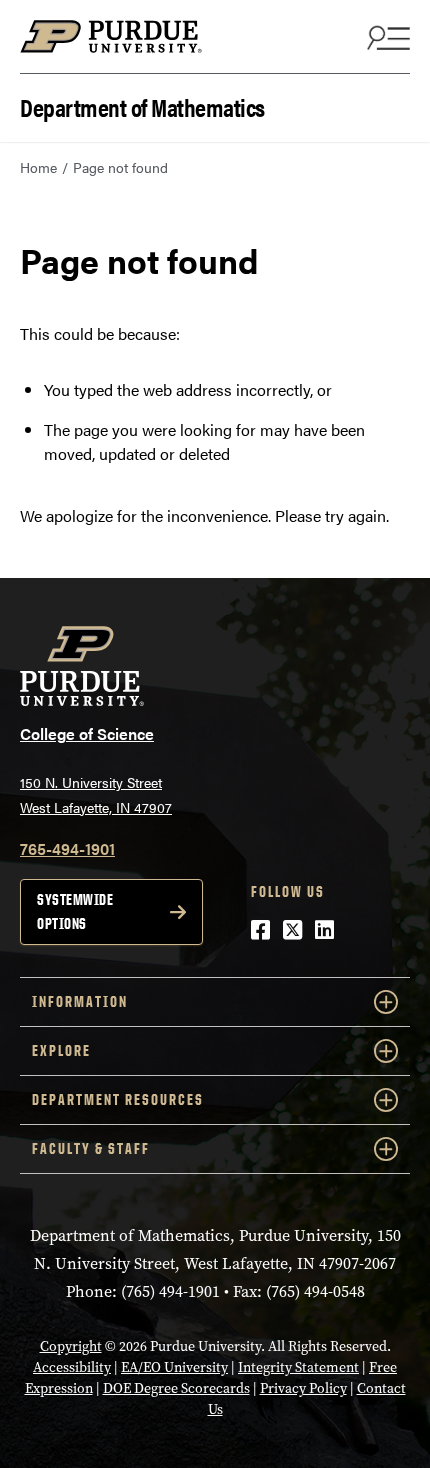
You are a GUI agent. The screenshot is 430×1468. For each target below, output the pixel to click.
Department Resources (118, 1099)
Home (38, 167)
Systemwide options (75, 911)
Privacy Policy (303, 1388)
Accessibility (72, 1367)
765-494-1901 (67, 848)
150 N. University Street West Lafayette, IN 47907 (96, 794)
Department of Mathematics (142, 105)
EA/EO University (174, 1367)
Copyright (71, 1346)
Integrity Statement (298, 1367)
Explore (61, 1050)
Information (80, 1001)
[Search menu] (386, 37)
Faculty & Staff (91, 1148)
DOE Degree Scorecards (176, 1388)
